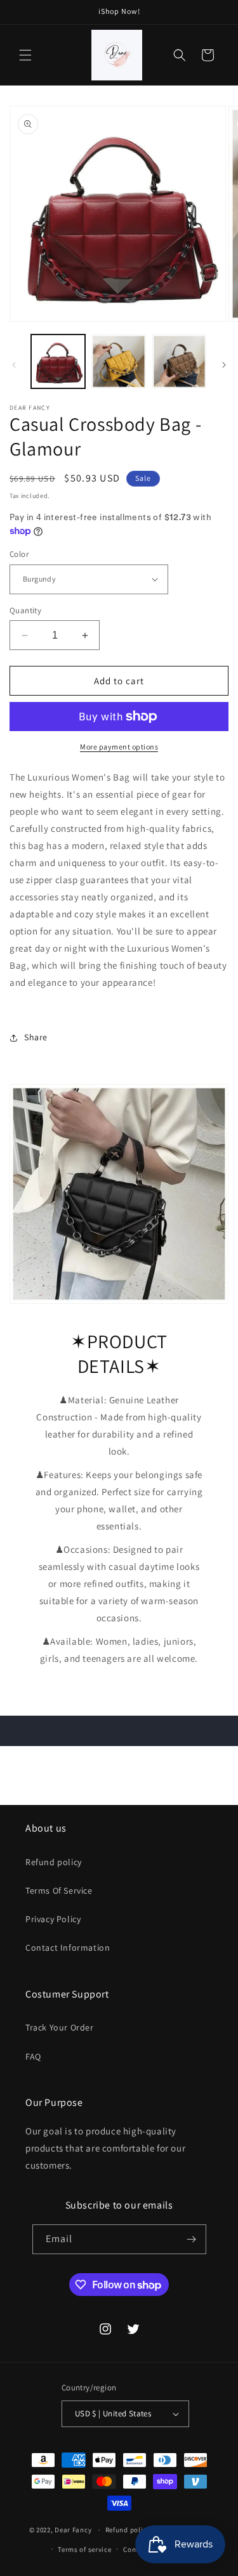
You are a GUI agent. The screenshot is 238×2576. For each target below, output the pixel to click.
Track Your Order (60, 2027)
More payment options (119, 747)
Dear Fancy (73, 2530)
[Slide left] (14, 365)
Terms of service (84, 2549)
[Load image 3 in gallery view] (179, 361)
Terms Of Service (59, 1891)
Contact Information (68, 1948)
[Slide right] (224, 365)
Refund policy (54, 1862)
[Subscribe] (192, 2239)
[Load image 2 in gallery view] (118, 361)
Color (19, 554)
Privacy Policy (53, 1919)
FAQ (33, 2056)
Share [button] (36, 1037)
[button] (25, 55)
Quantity (25, 610)
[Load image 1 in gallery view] (58, 361)
